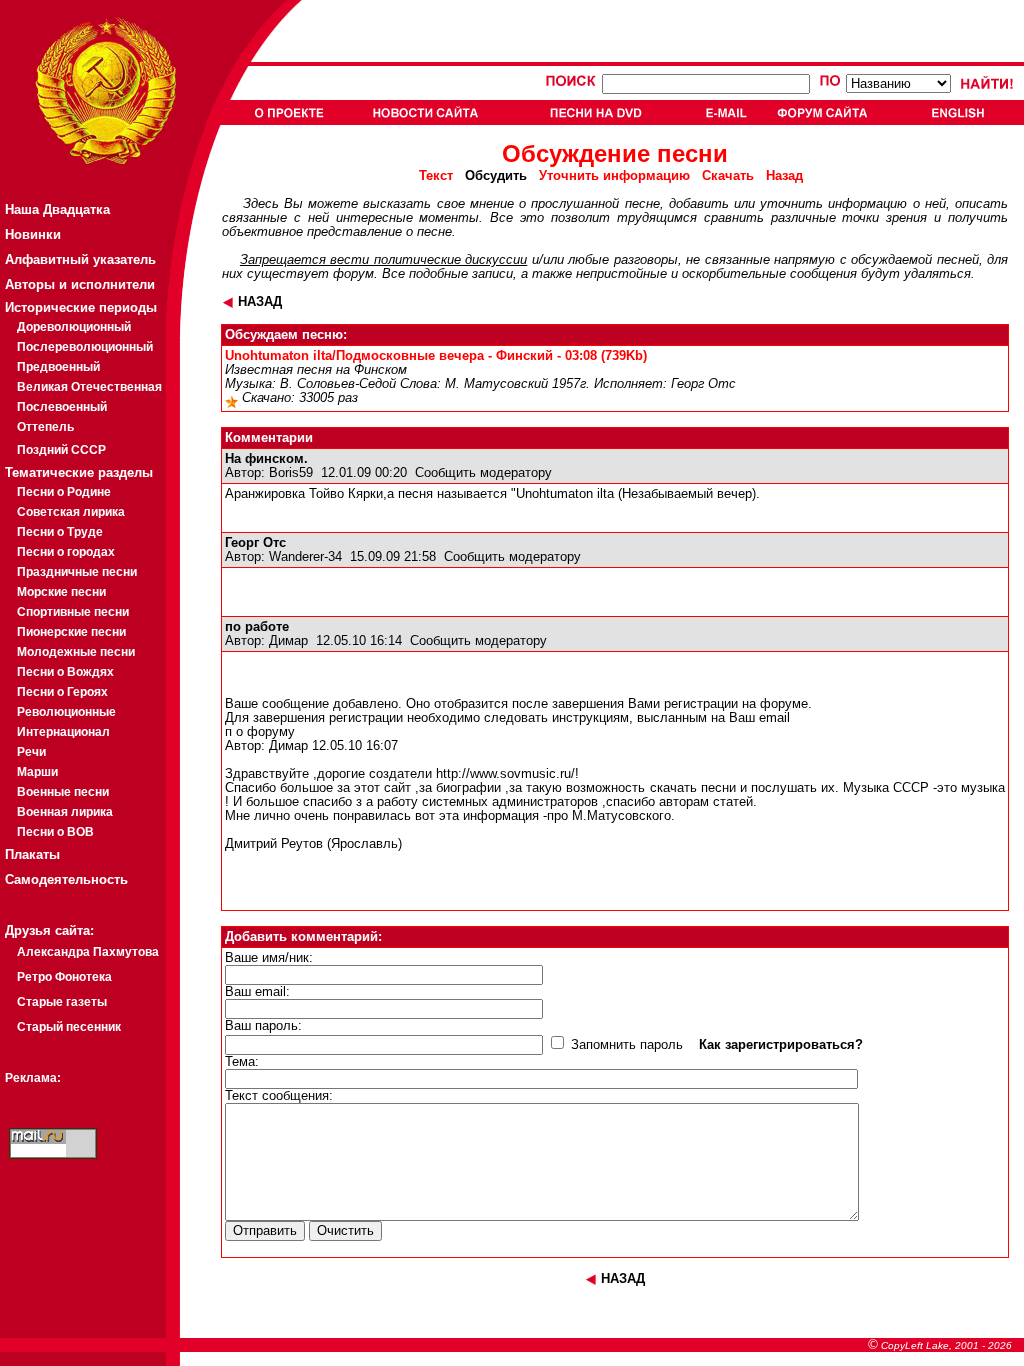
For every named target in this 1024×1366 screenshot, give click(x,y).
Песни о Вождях (65, 672)
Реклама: (33, 1078)
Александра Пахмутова (88, 952)
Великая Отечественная (89, 387)
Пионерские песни (71, 632)
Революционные (66, 712)
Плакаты (32, 854)
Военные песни (63, 792)
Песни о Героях (62, 692)
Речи (31, 752)
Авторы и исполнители (80, 284)
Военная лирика (65, 812)
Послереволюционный (85, 347)
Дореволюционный (74, 327)
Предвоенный (58, 367)
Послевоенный (62, 407)
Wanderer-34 (305, 557)
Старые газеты (62, 1002)
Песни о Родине (64, 492)
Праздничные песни (77, 572)
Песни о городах (66, 552)
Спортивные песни (73, 612)
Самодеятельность (66, 879)
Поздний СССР (61, 450)
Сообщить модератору (483, 473)
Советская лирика (71, 512)
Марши (37, 772)
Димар (288, 641)
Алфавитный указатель (80, 259)
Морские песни (61, 592)
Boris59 (291, 473)
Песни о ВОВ (55, 832)
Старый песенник (69, 1027)
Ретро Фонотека (64, 977)
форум (353, 274)
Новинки (33, 234)
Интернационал (63, 732)
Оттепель (45, 427)
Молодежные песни (76, 652)
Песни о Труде (60, 532)
